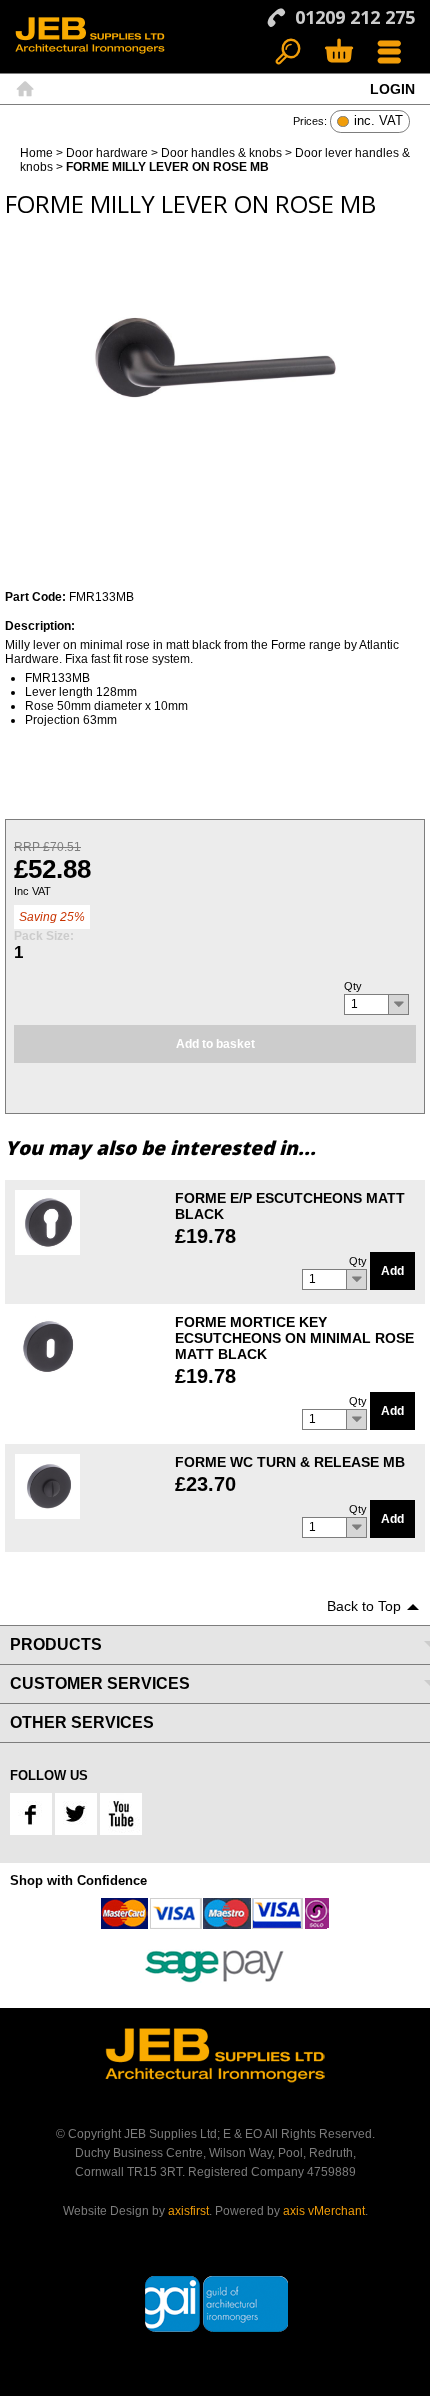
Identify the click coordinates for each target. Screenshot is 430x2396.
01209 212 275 (355, 17)
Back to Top (364, 1606)
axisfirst (188, 2211)
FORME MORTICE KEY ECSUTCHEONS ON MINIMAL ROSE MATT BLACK (294, 1338)
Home (25, 89)
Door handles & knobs (221, 153)
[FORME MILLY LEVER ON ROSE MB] (215, 355)
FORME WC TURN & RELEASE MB (290, 1462)
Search (288, 52)
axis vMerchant (324, 2211)
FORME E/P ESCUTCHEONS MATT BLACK (290, 1206)
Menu (389, 52)
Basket (338, 52)
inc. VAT (378, 121)
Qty (353, 986)
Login (392, 89)
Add (392, 1271)
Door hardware (107, 153)
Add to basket (215, 1044)
